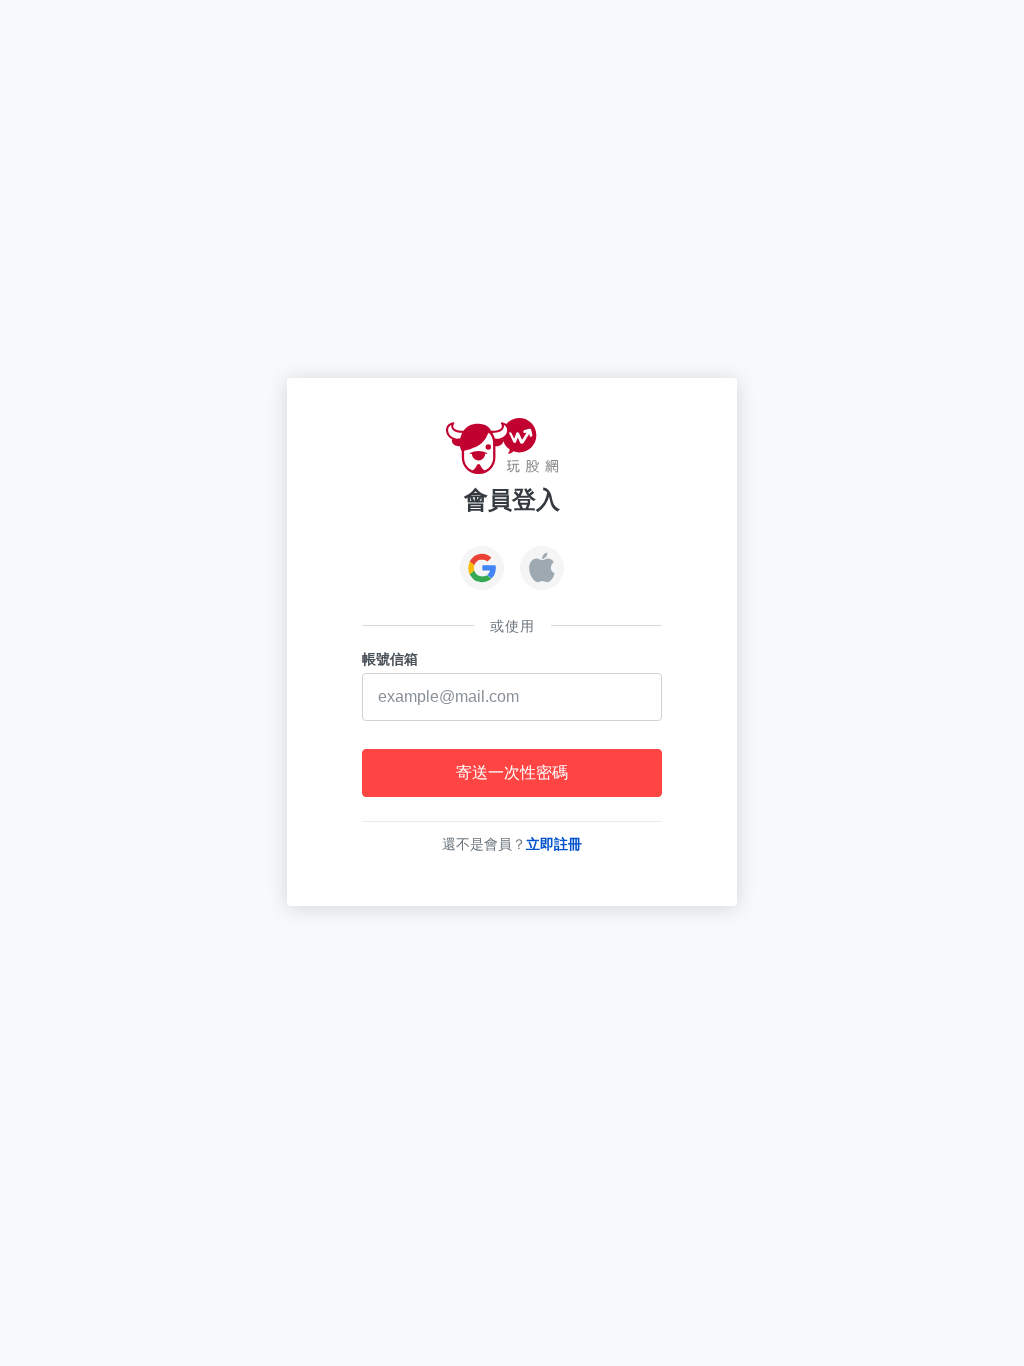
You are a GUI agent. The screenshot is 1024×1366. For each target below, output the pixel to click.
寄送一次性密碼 (512, 772)
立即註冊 (554, 844)
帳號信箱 (390, 659)
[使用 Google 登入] (482, 570)
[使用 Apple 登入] (542, 570)
